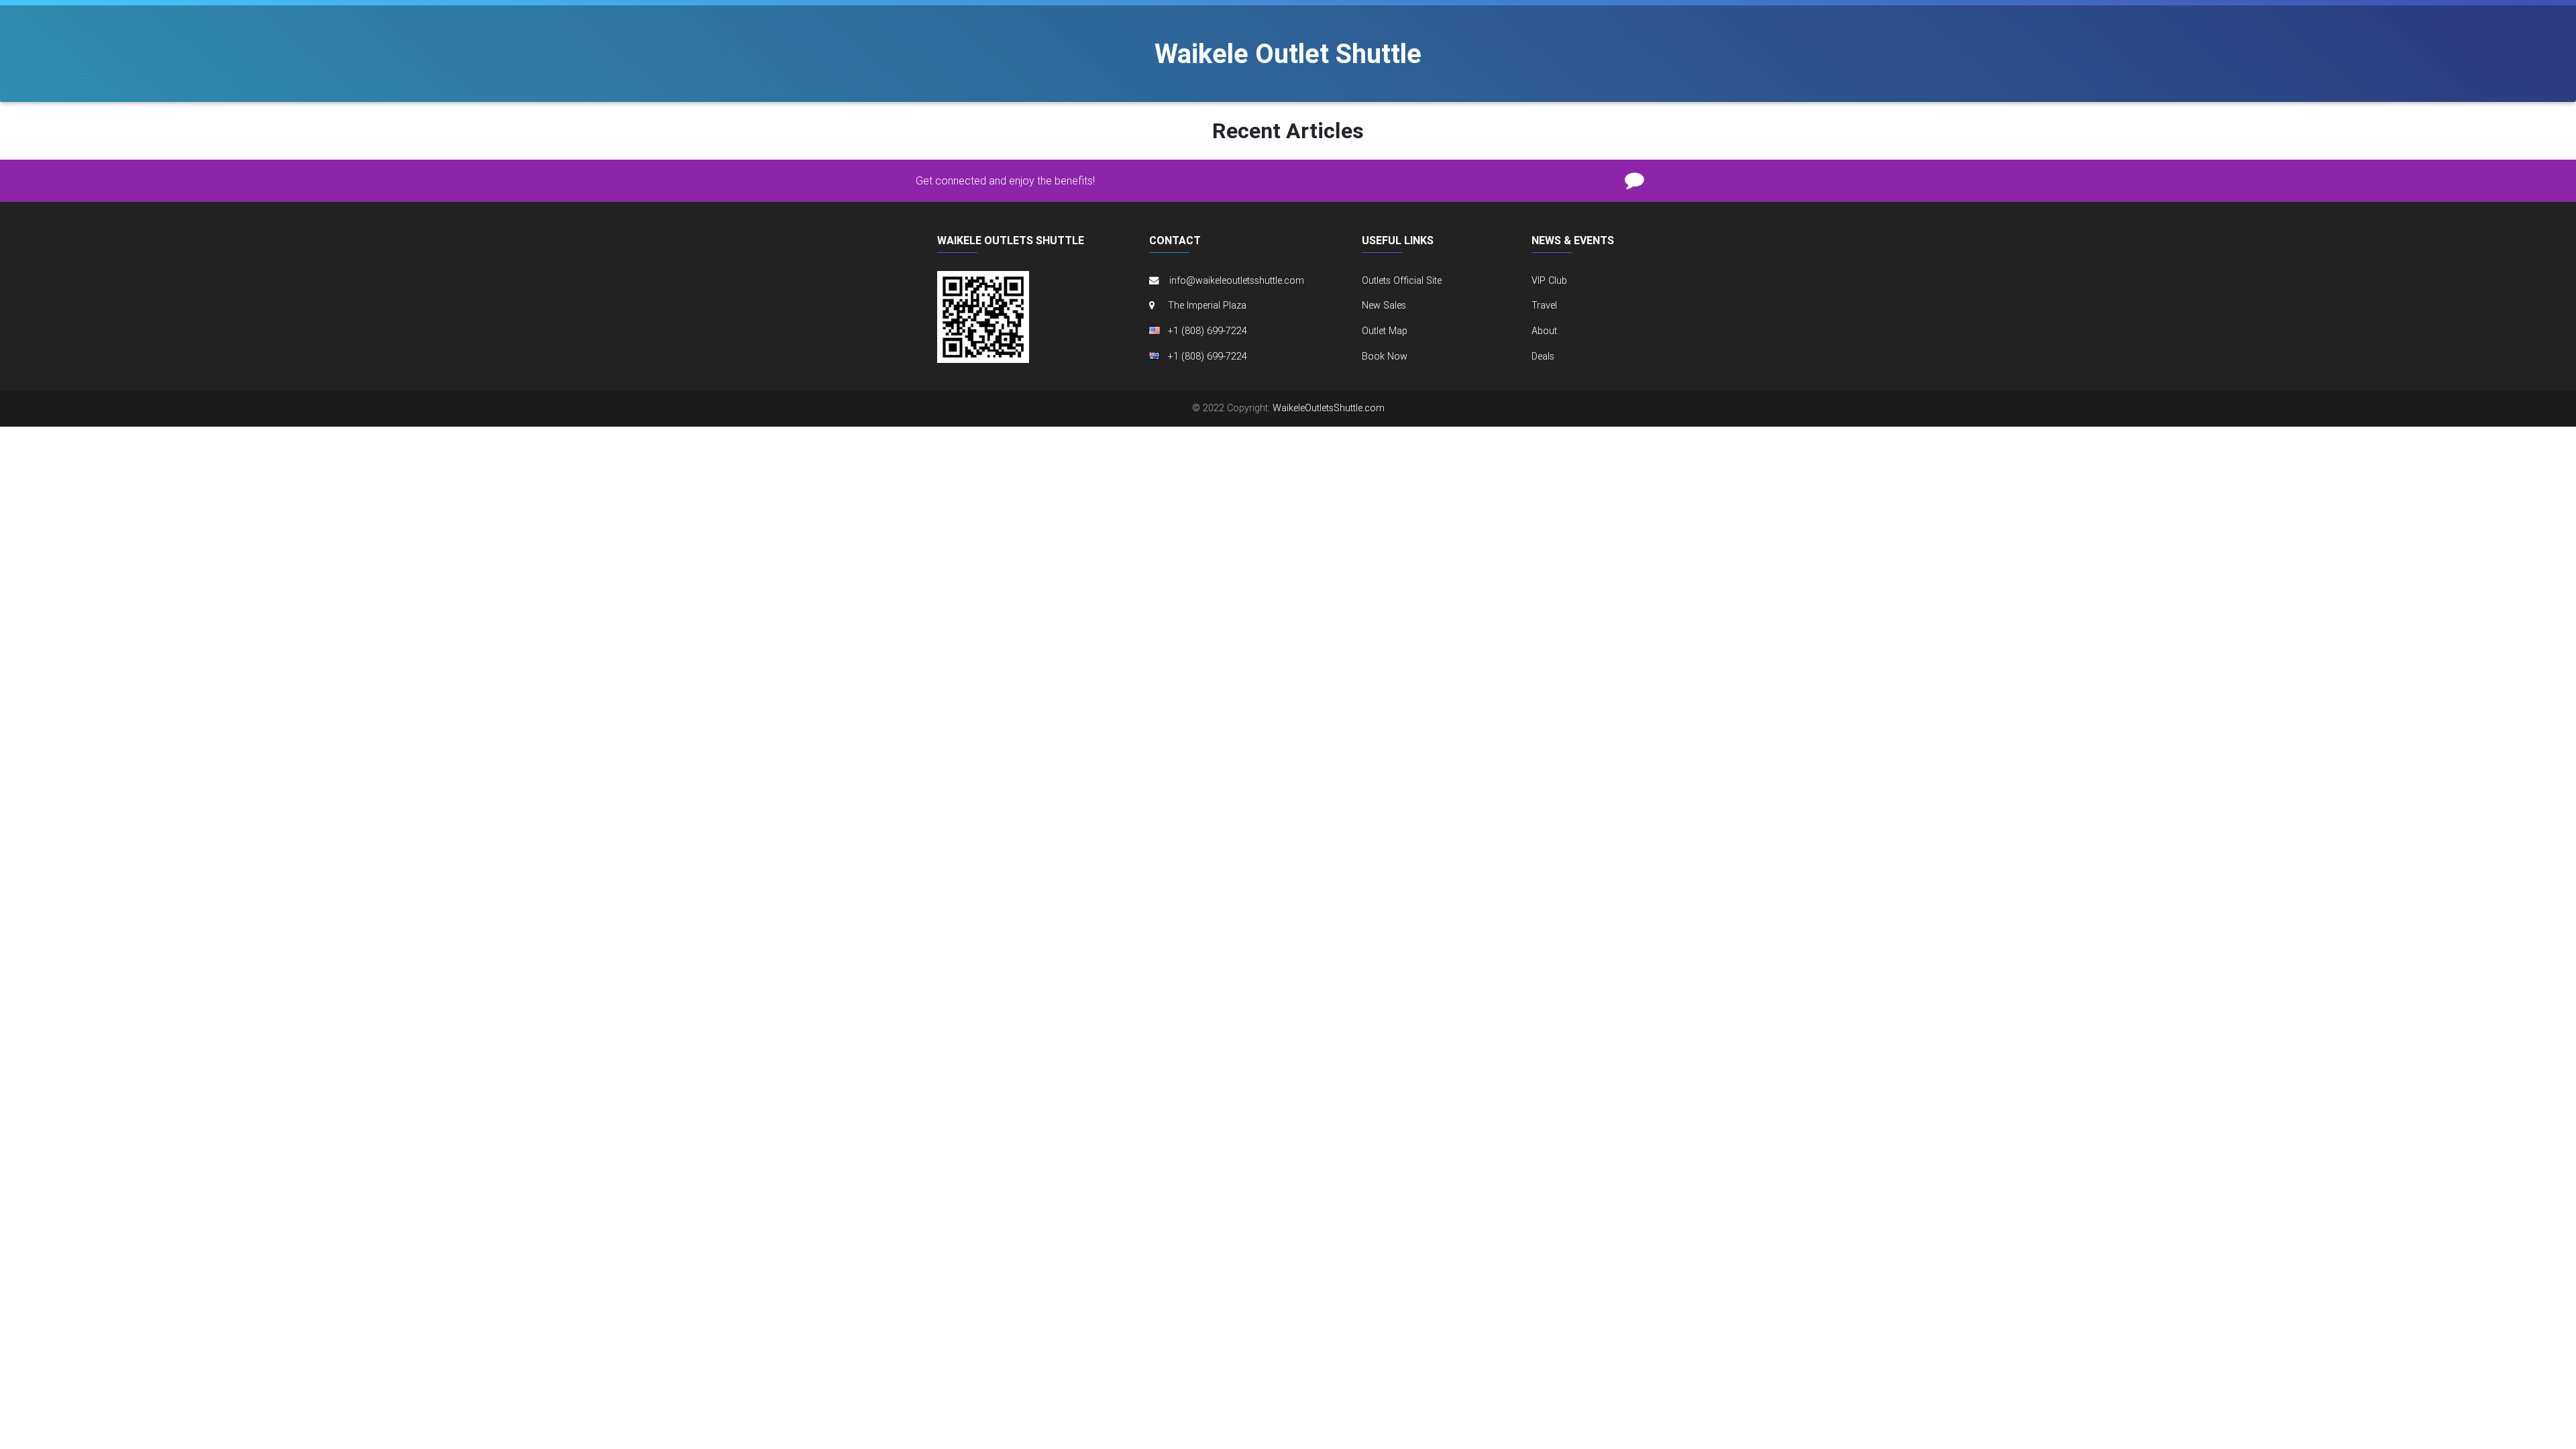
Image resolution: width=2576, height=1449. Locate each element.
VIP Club (1549, 280)
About (1544, 331)
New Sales (1384, 305)
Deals (1543, 356)
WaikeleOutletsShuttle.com (1329, 408)
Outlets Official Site (1402, 280)
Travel (1544, 305)
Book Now (1385, 356)
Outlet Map (1385, 331)
